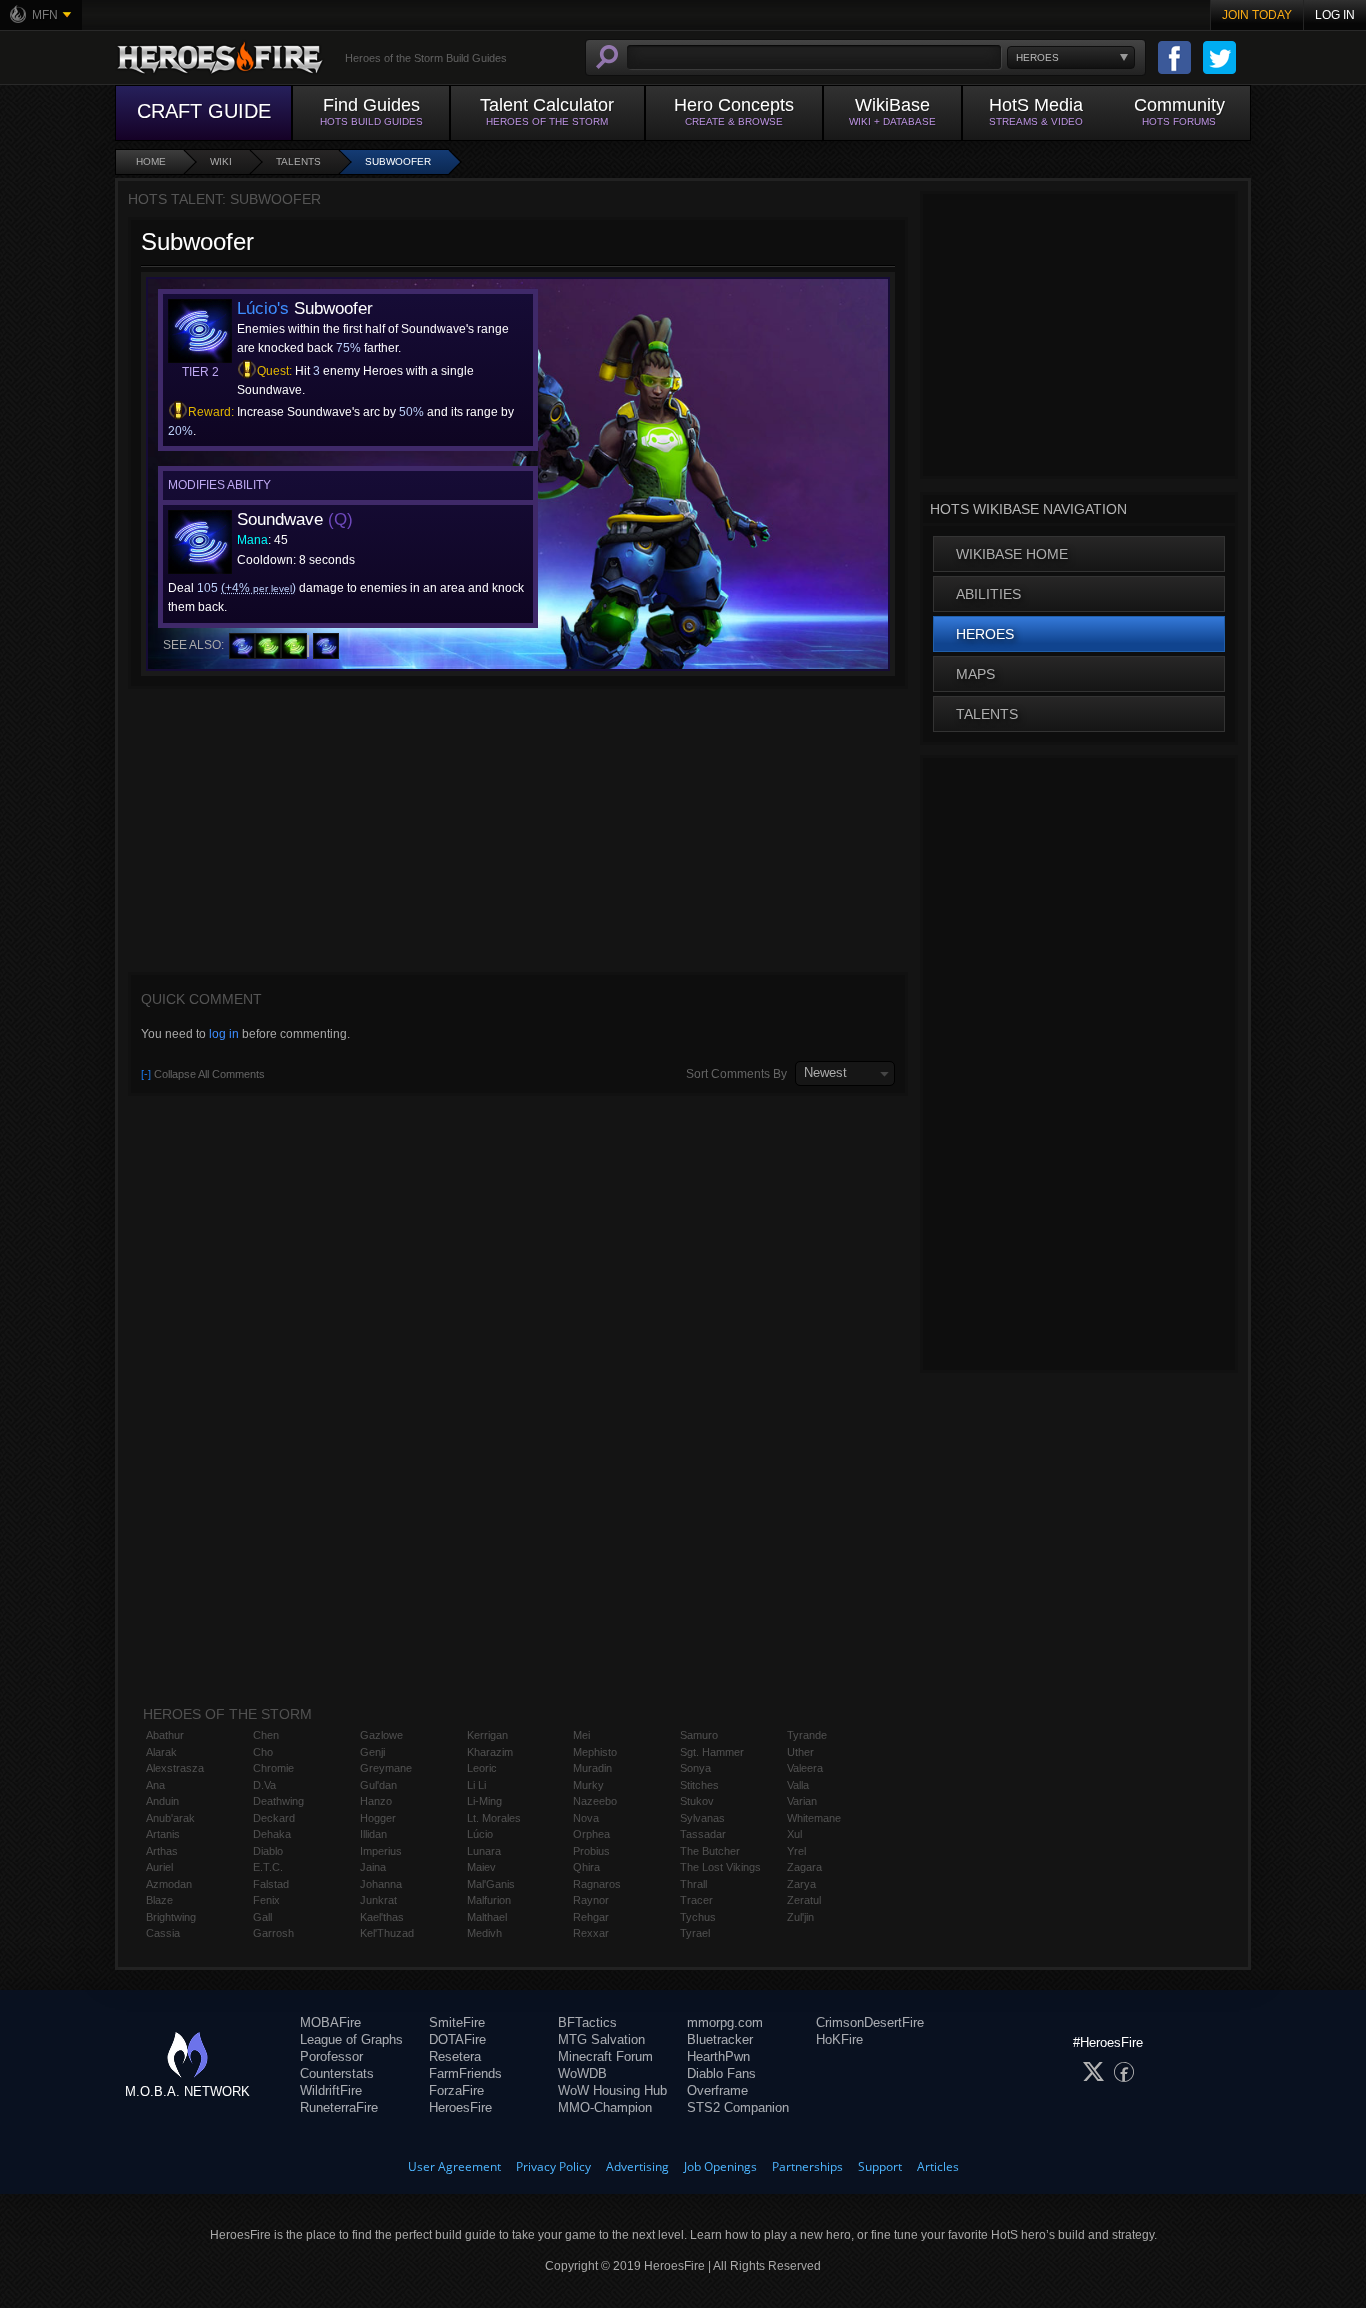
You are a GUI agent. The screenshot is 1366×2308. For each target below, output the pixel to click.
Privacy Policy (553, 2166)
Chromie (273, 1768)
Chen (266, 1735)
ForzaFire (456, 2090)
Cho (263, 1752)
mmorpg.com (725, 2022)
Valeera (805, 1768)
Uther (800, 1752)
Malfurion (489, 1900)
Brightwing (171, 1917)
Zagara (804, 1867)
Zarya (801, 1884)
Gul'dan (378, 1785)
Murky (588, 1785)
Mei (581, 1735)
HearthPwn (718, 2056)
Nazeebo (595, 1801)
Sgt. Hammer (712, 1752)
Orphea (591, 1834)
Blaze (159, 1900)
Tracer (696, 1900)
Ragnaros (597, 1884)
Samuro (699, 1735)
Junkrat (378, 1900)
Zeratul (804, 1900)
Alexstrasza (175, 1768)
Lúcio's (263, 308)
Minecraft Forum (605, 2056)
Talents (298, 161)
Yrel (796, 1851)
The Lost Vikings (720, 1867)
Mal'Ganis (491, 1884)
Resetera (455, 2056)
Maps (975, 674)
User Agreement (454, 2166)
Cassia (163, 1933)
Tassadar (703, 1834)
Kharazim (490, 1752)
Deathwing (278, 1801)
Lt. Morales (494, 1818)
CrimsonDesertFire (870, 2022)
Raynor (591, 1900)
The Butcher (710, 1851)
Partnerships (807, 2166)
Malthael (487, 1917)
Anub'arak (170, 1818)
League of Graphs (351, 2039)
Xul (794, 1834)
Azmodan (169, 1884)
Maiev (481, 1867)
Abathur (165, 1735)
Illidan (373, 1834)
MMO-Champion (605, 2107)
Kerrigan (487, 1735)
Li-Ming (484, 1801)
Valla (798, 1785)
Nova (586, 1818)
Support (880, 2166)
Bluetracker (720, 2039)
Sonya (695, 1768)
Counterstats (337, 2073)
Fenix (266, 1900)
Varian (802, 1801)
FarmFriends (465, 2073)
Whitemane (814, 1818)
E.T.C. (268, 1867)
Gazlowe (381, 1735)
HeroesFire (460, 2107)
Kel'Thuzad (387, 1933)
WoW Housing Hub (612, 2090)
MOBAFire (330, 2022)
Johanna (381, 1884)
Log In (1335, 15)
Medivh (484, 1933)
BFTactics (587, 2022)
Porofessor (331, 2056)
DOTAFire (457, 2039)
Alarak (161, 1752)
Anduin (162, 1801)
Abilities (988, 594)
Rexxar (591, 1933)
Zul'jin (800, 1917)
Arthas (162, 1851)
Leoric (482, 1768)
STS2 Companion (738, 2107)
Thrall (693, 1884)
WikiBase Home (1012, 554)
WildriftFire (331, 2090)
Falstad (271, 1884)
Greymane (386, 1768)
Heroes (985, 634)
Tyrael (695, 1933)
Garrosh (273, 1933)
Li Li (476, 1785)
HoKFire (839, 2039)
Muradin (592, 1768)
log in (224, 1034)
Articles (938, 2166)
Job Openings (720, 2166)
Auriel (159, 1867)
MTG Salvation (601, 2039)
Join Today (1257, 15)
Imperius (381, 1851)
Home (151, 161)
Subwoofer (398, 161)
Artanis (163, 1834)
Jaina (373, 1867)
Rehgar (591, 1917)
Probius (591, 1851)
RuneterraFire (339, 2107)
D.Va (264, 1785)
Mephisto (595, 1752)
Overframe (717, 2090)
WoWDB (582, 2073)
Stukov (697, 1801)
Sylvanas (702, 1818)
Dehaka (272, 1834)
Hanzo (376, 1801)
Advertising (637, 2166)
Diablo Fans (721, 2073)
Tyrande (807, 1735)
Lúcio (480, 1834)
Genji (372, 1752)
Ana (155, 1785)
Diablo (268, 1851)
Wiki (221, 161)
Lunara (484, 1851)
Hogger (378, 1818)
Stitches (699, 1785)
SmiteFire (457, 2022)
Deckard (274, 1818)
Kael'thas (382, 1917)
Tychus (698, 1917)
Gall (262, 1917)
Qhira (586, 1867)
